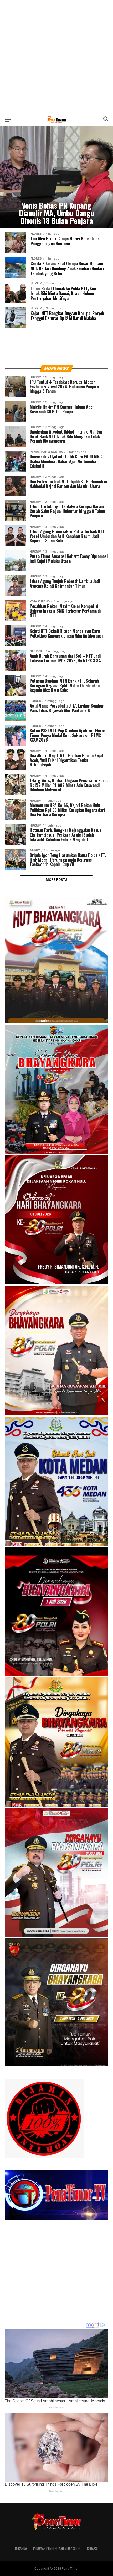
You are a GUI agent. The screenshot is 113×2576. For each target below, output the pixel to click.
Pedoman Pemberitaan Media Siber (57, 2548)
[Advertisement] (56, 56)
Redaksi (92, 2548)
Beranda (21, 2548)
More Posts (57, 880)
